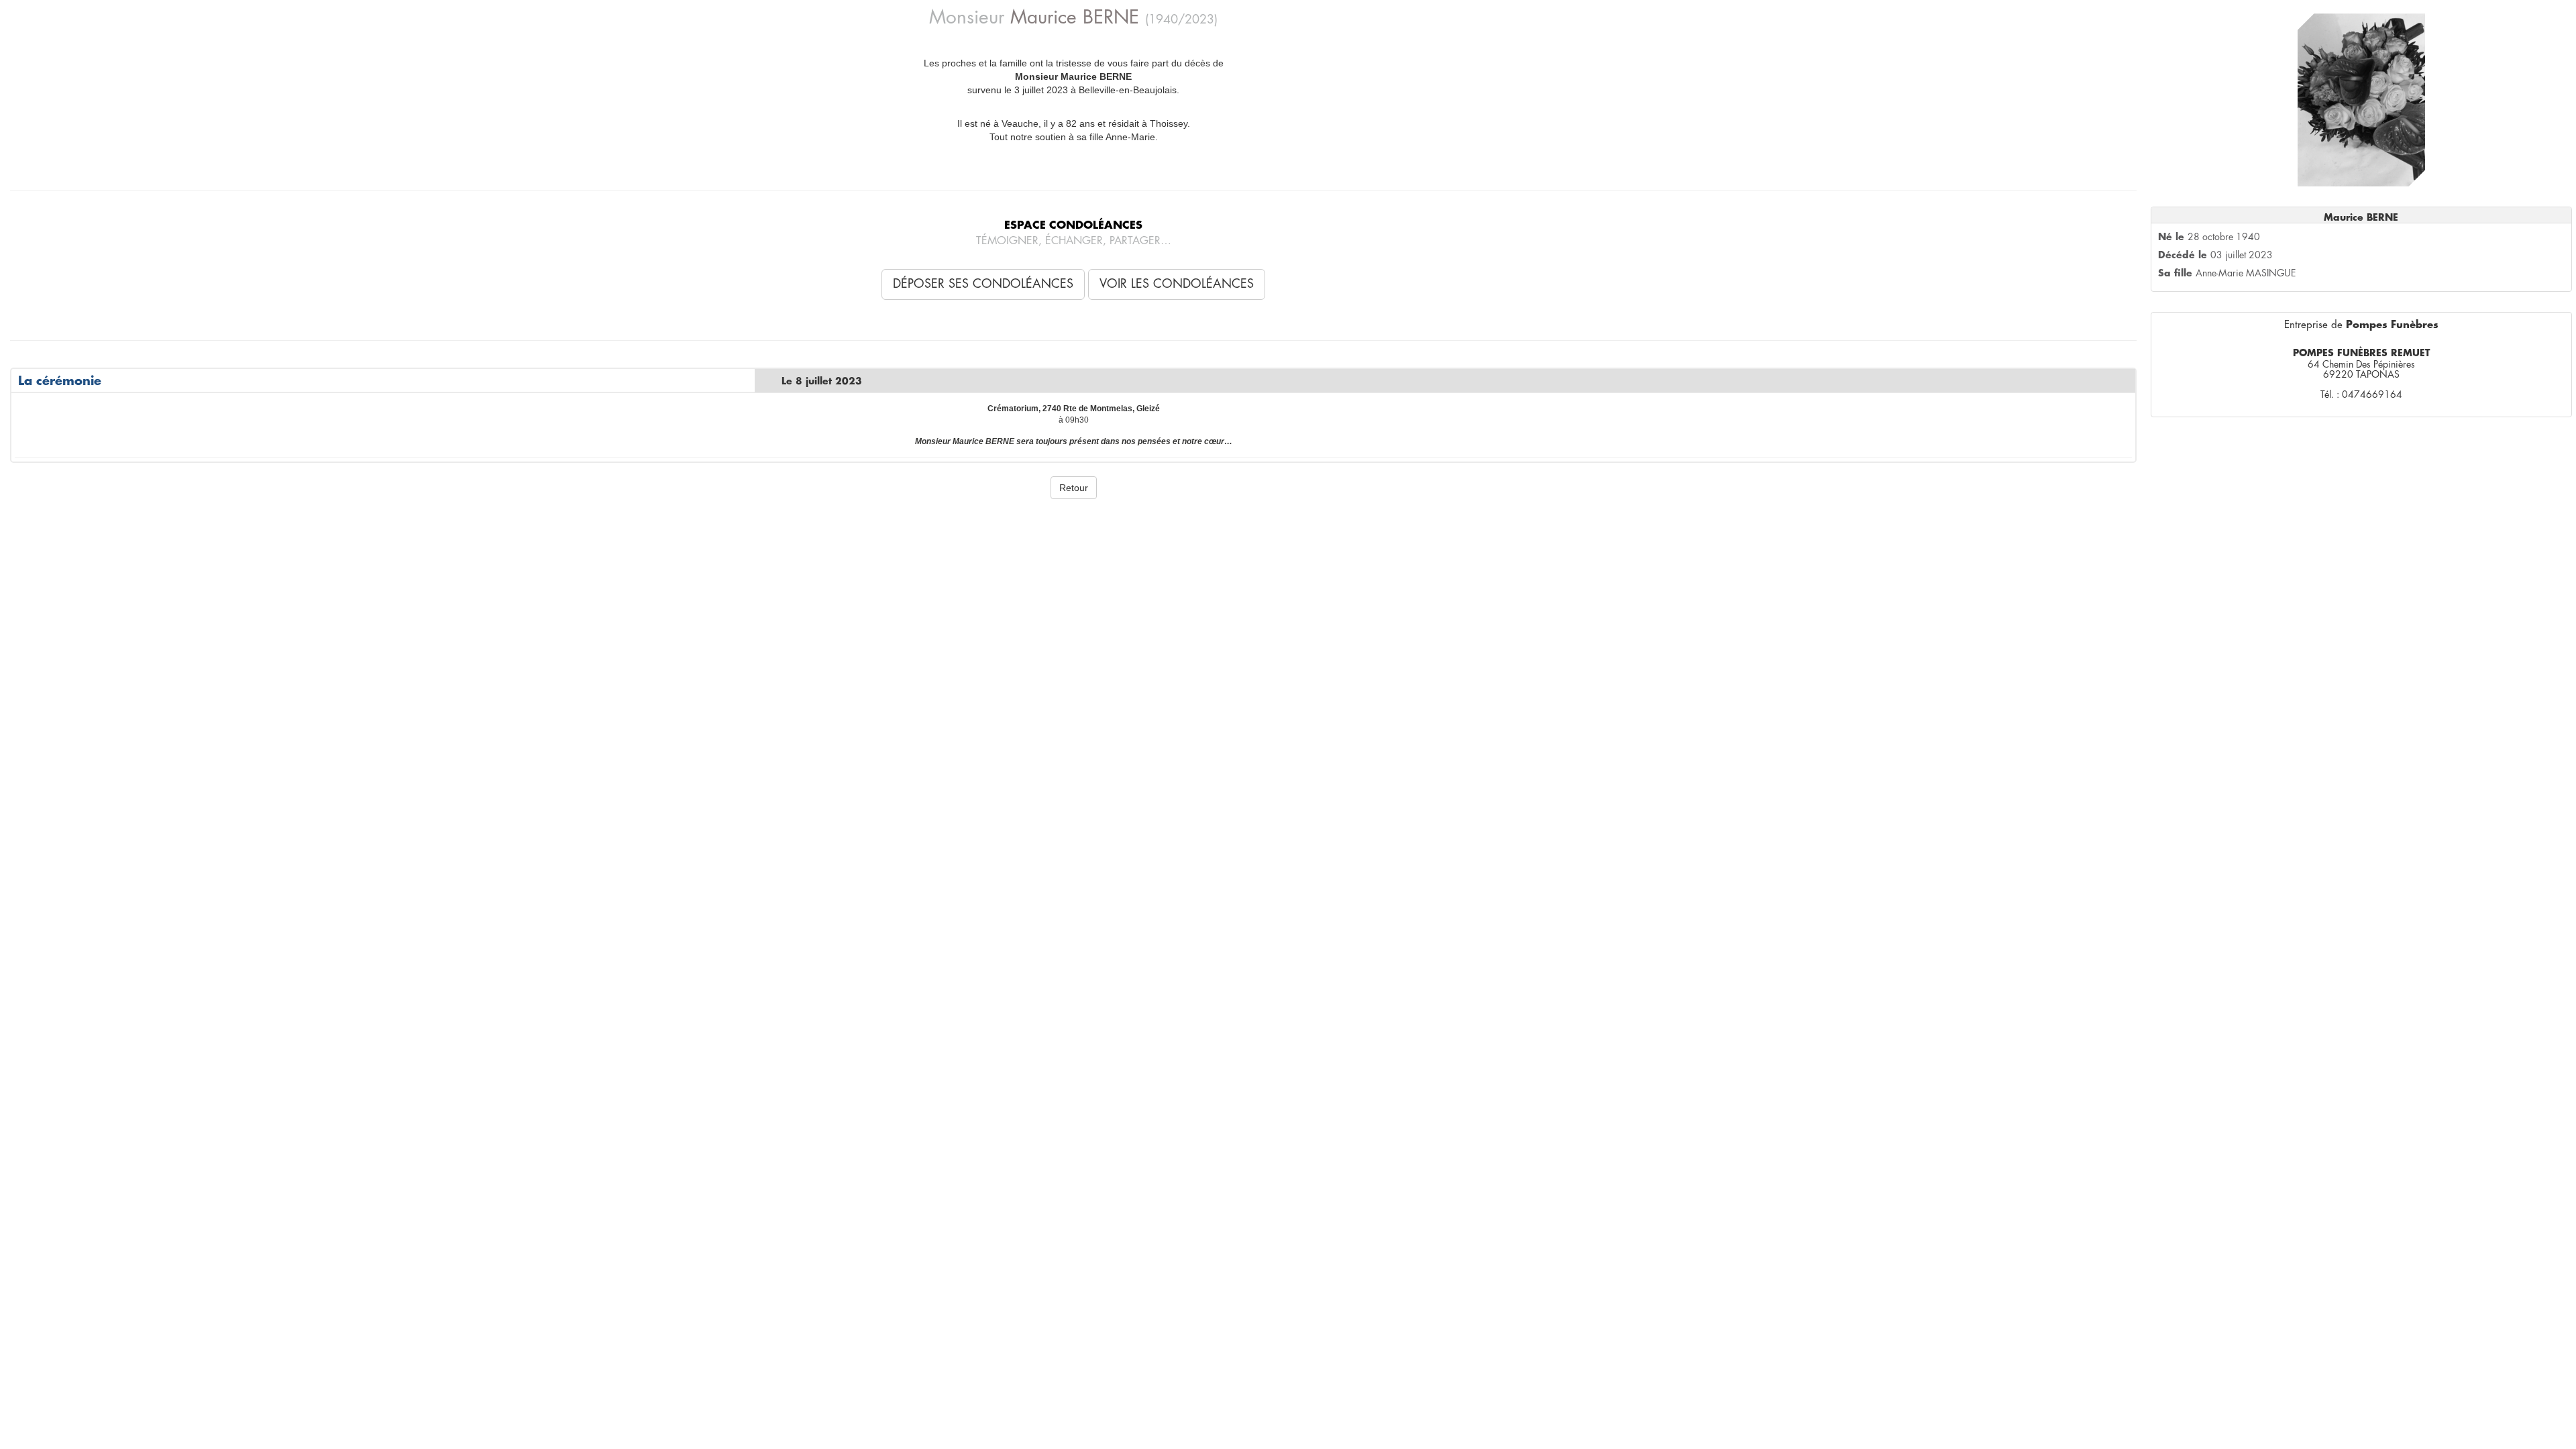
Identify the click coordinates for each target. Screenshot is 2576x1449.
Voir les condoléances (1177, 284)
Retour (1074, 488)
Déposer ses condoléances (983, 284)
